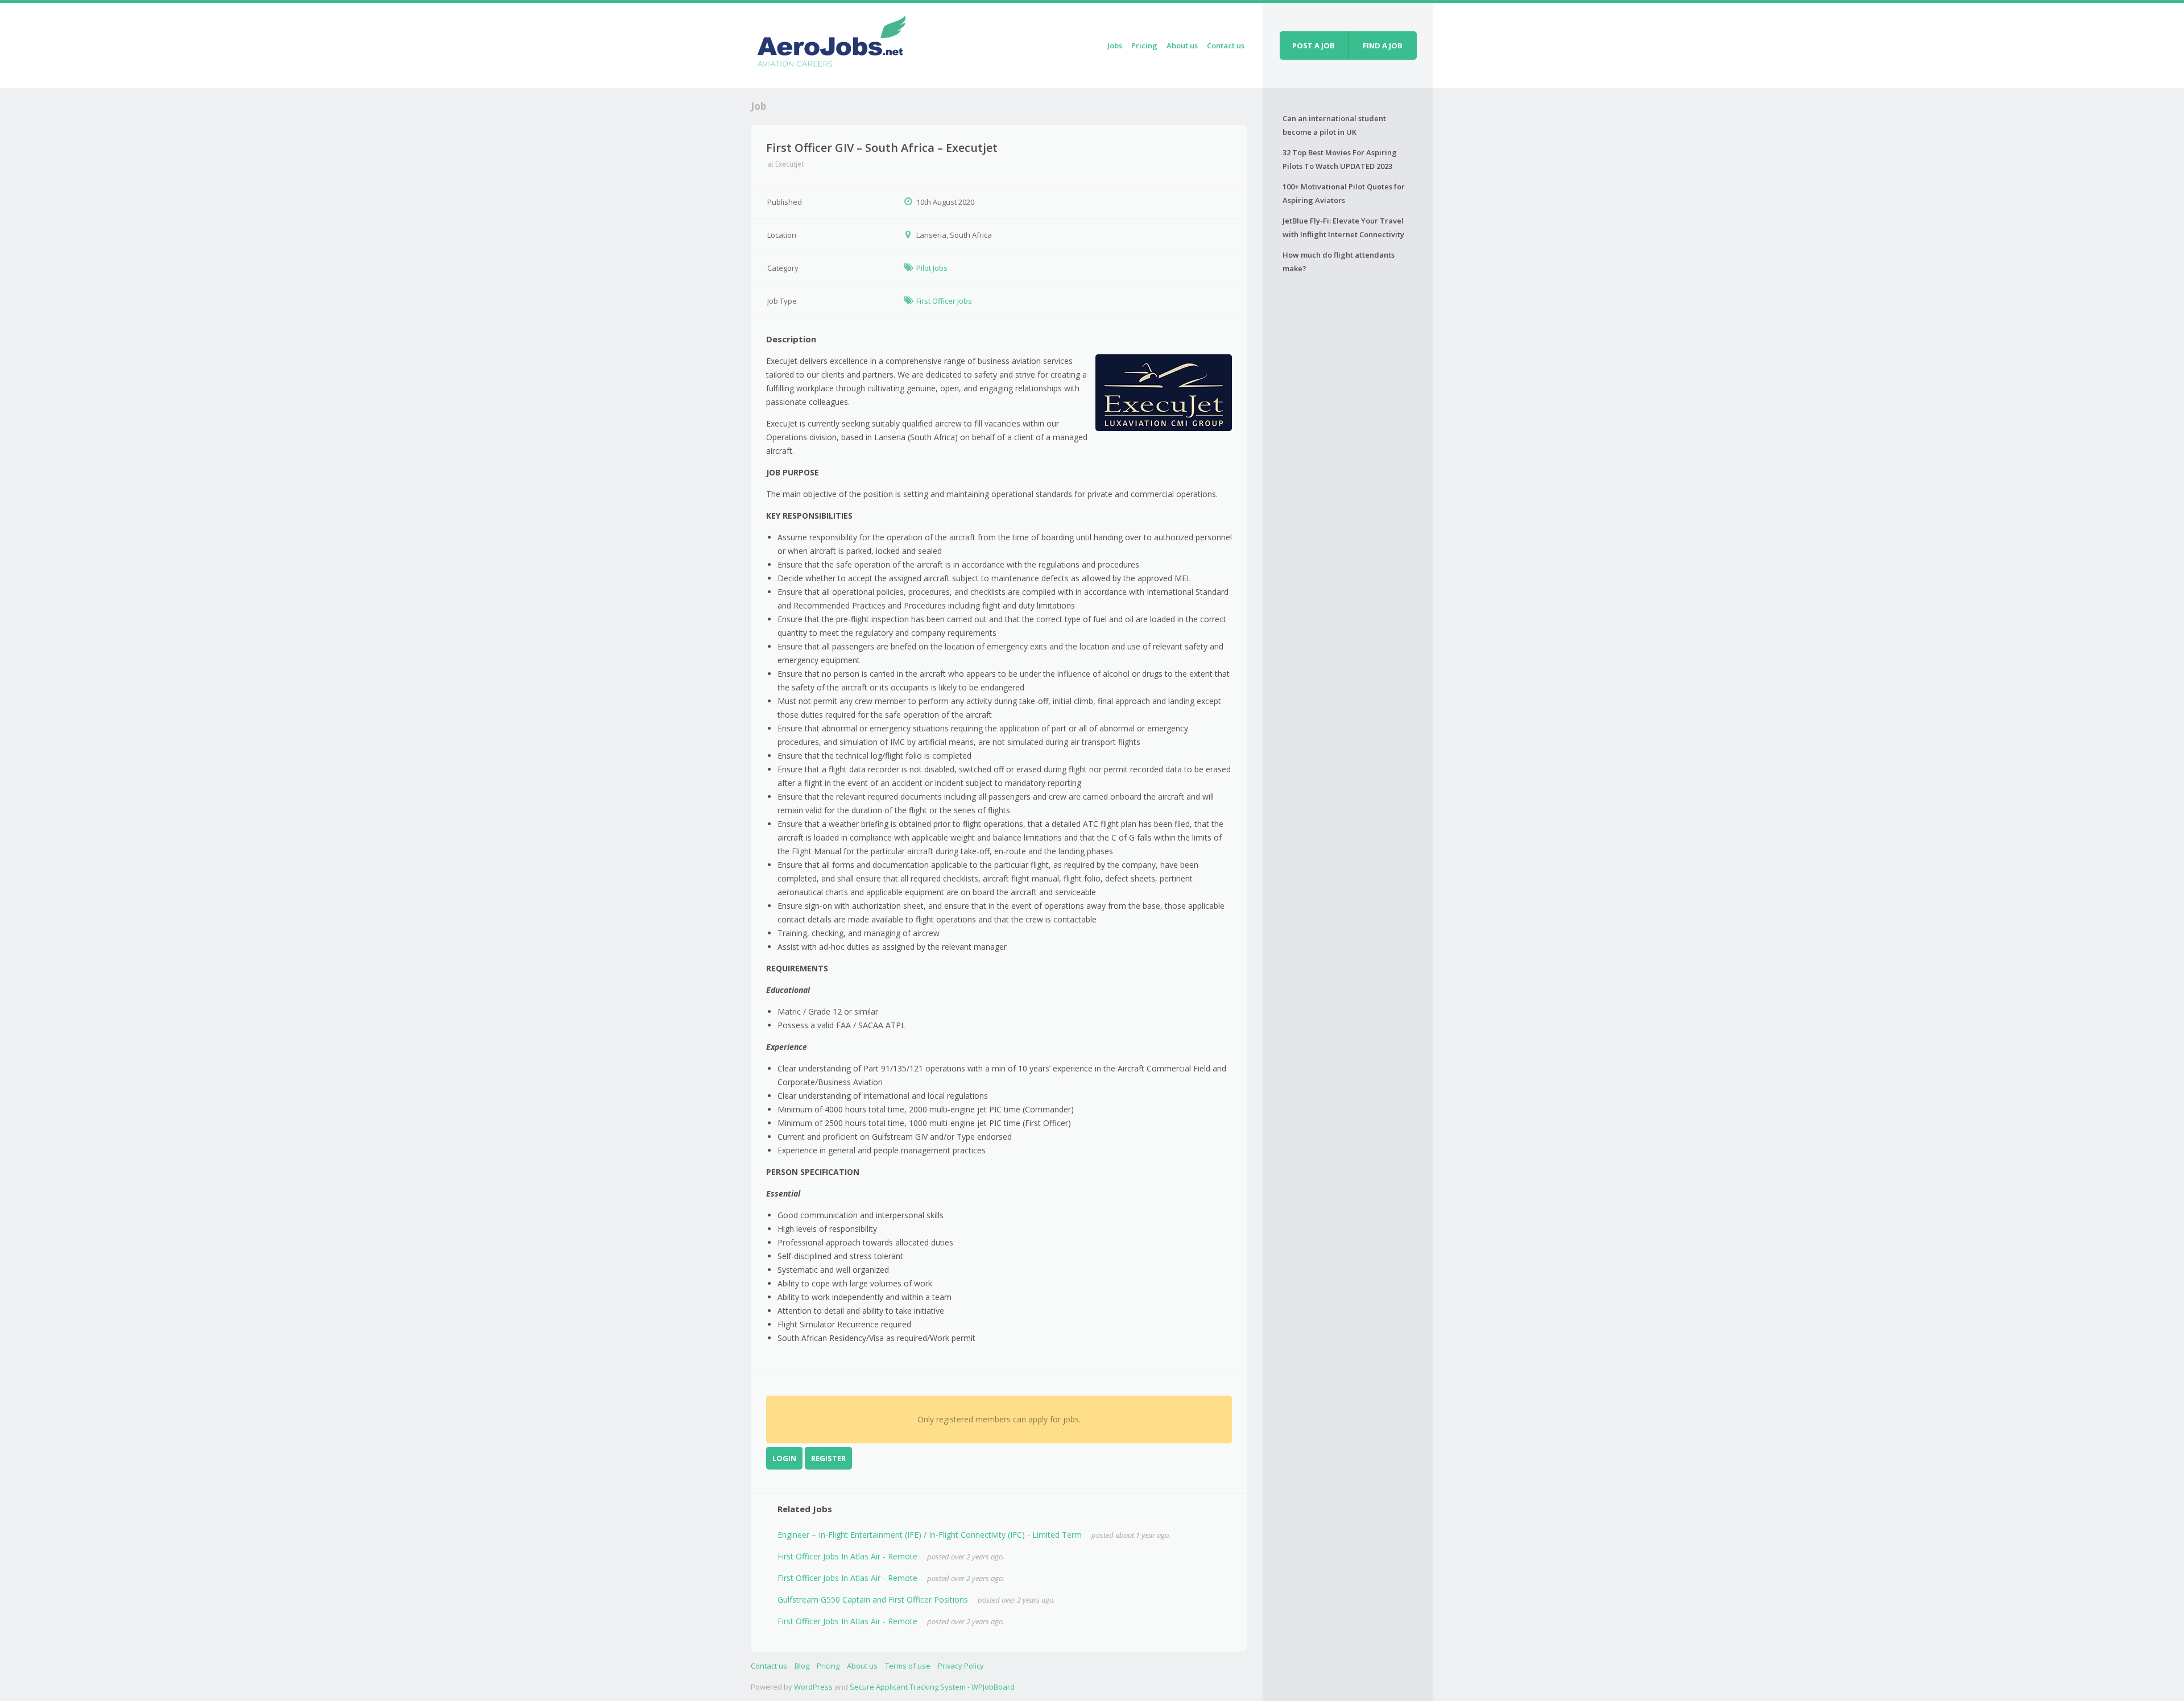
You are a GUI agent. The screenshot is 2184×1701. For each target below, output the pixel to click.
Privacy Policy (961, 1666)
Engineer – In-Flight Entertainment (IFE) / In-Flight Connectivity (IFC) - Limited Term (930, 1535)
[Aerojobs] (831, 44)
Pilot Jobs (932, 268)
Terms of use (908, 1666)
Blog (802, 1666)
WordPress (813, 1687)
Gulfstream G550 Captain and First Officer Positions (873, 1599)
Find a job (1383, 45)
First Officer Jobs (944, 301)
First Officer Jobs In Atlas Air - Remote (847, 1556)
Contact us (1226, 45)
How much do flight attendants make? (1339, 262)
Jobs (1115, 45)
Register (828, 1458)
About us (1182, 45)
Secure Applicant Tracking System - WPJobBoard (932, 1687)
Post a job (1314, 45)
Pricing (1144, 45)
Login (784, 1458)
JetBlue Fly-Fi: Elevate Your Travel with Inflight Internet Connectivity (1343, 227)
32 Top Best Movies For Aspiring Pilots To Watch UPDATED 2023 (1340, 159)
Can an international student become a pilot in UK (1334, 125)
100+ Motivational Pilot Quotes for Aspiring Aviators (1344, 193)
